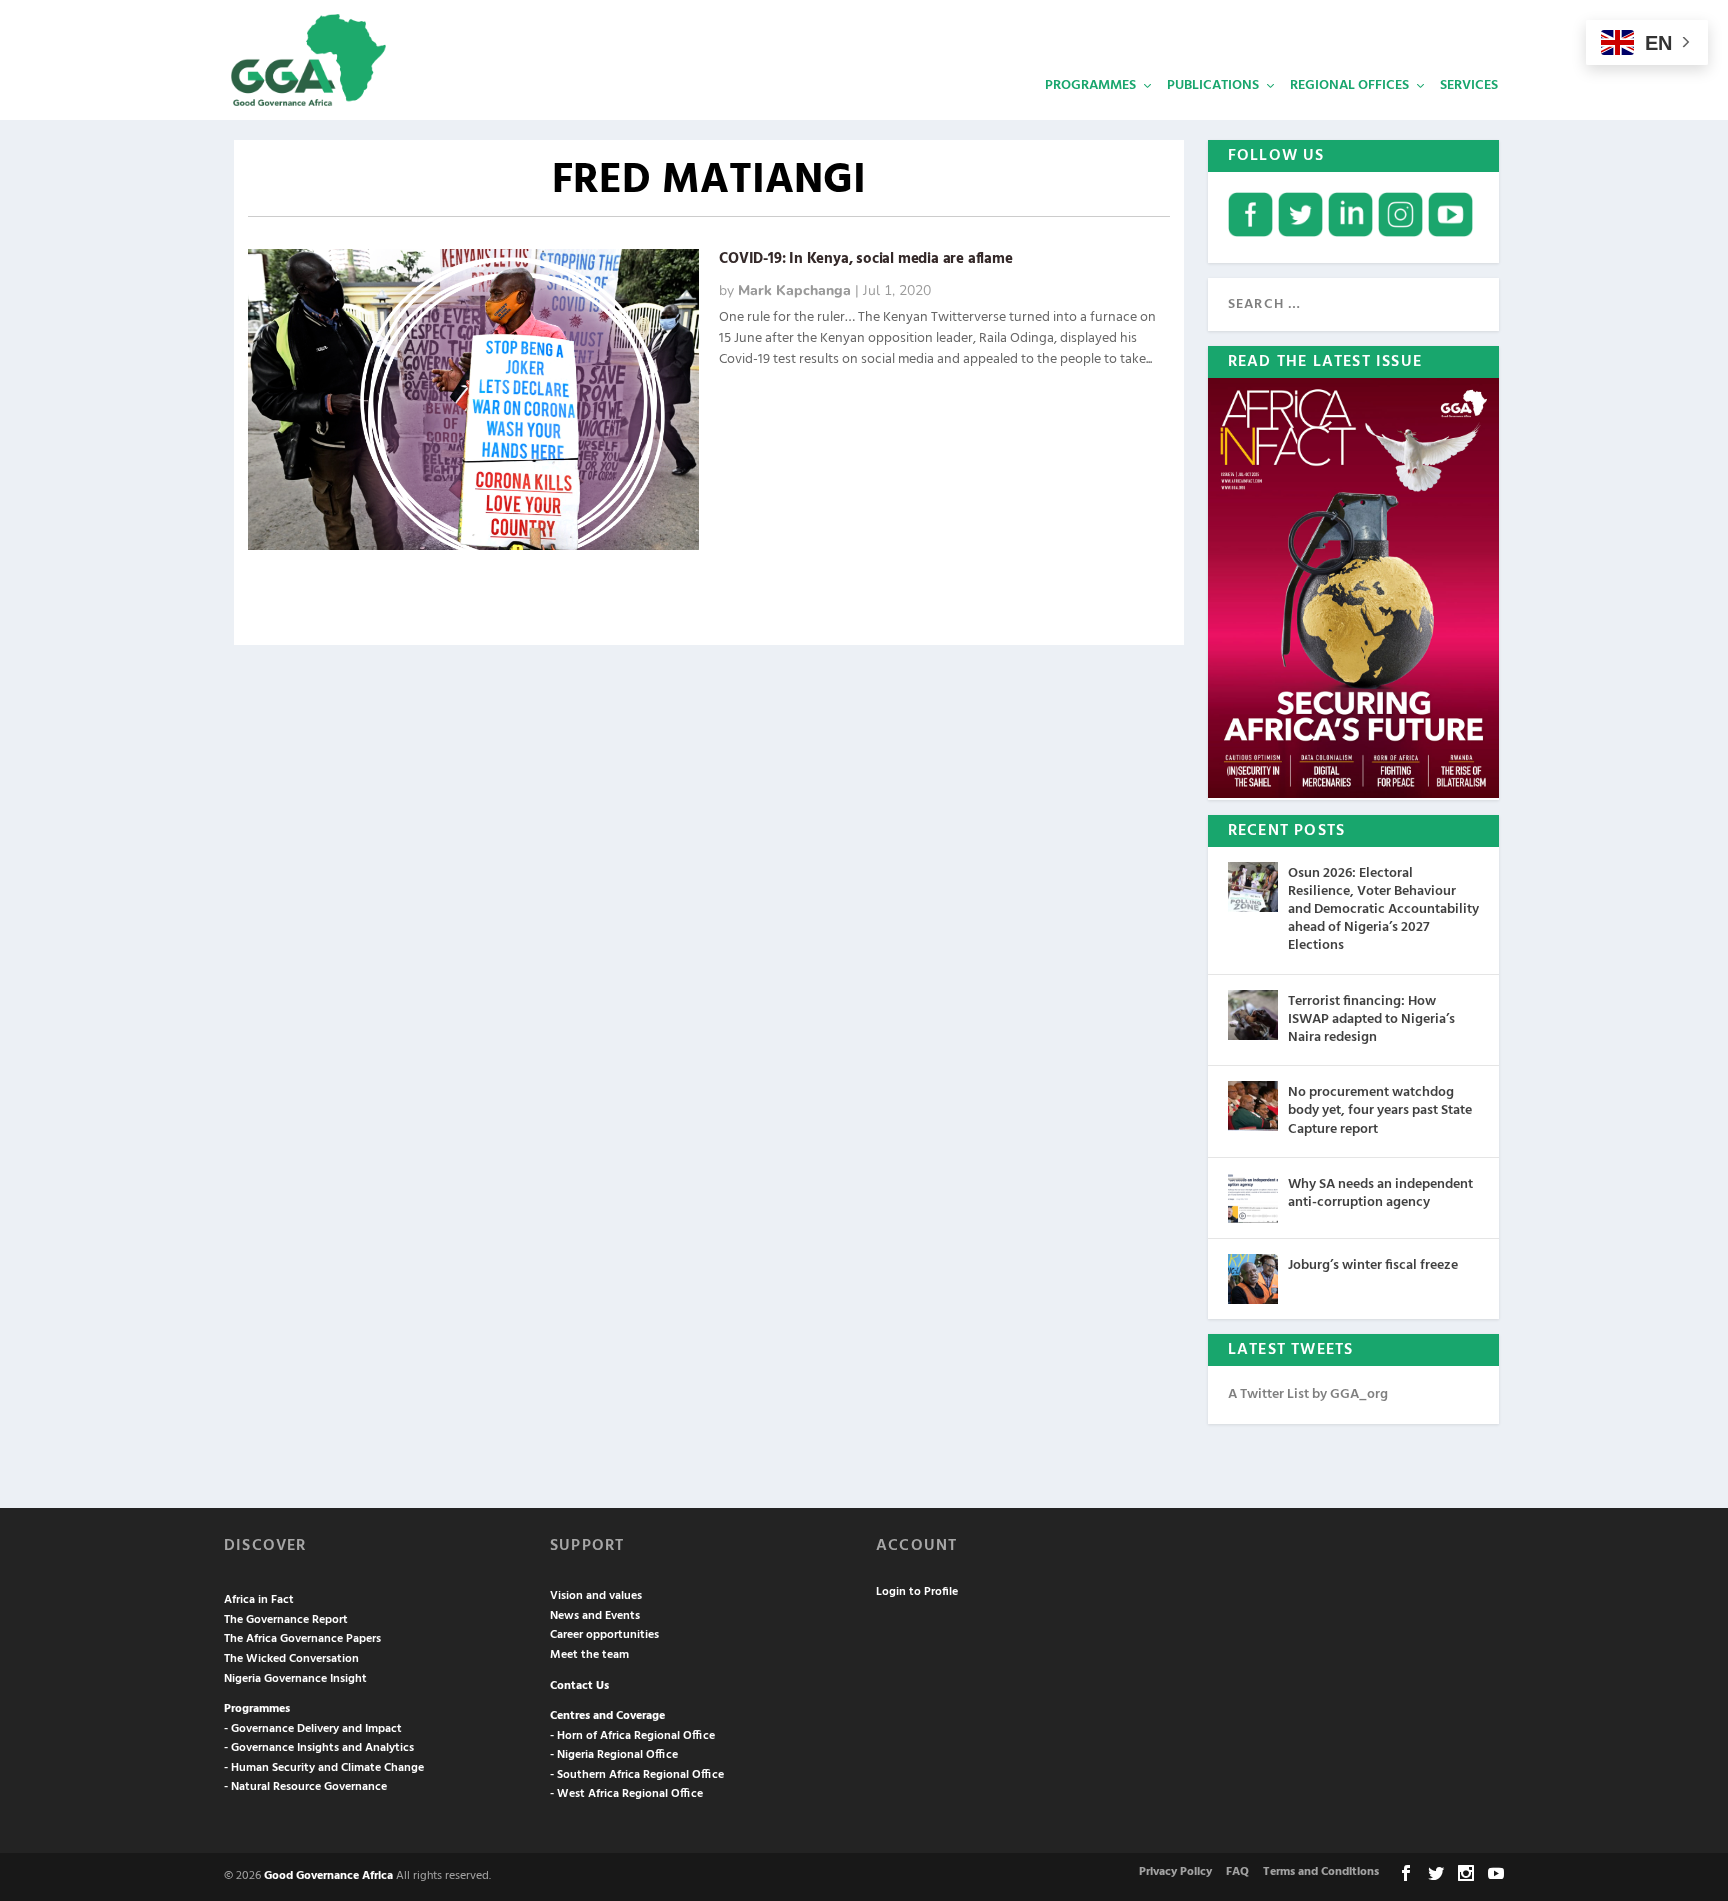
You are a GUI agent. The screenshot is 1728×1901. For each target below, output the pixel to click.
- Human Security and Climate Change (324, 1768)
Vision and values (596, 1596)
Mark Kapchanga (794, 290)
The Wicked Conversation (291, 1659)
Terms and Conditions (1321, 1872)
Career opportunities (604, 1635)
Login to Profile (917, 1592)
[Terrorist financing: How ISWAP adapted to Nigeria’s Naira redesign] (1253, 1015)
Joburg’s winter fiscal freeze (1373, 1265)
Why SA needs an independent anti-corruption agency (1380, 1193)
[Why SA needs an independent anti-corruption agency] (1253, 1198)
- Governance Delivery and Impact (313, 1729)
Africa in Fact (259, 1600)
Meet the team (589, 1655)
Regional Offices (1349, 85)
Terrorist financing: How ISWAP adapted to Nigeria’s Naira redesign (1371, 1019)
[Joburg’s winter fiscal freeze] (1253, 1279)
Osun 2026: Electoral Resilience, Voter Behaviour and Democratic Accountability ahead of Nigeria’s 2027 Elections (1383, 910)
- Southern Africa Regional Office (637, 1775)
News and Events (595, 1616)
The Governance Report (286, 1620)
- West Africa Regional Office (626, 1794)
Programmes (1090, 85)
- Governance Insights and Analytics (319, 1748)
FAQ (1237, 1872)
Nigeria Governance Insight (295, 1679)
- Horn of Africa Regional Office (632, 1736)
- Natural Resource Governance (305, 1787)
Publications (1213, 85)
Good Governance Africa (328, 1876)
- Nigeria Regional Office (614, 1755)
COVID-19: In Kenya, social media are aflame (865, 259)
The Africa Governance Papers (302, 1639)
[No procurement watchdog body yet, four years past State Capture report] (1253, 1106)
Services (1469, 85)
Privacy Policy (1175, 1872)
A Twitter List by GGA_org (1308, 1394)
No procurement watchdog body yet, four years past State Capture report (1380, 1110)
